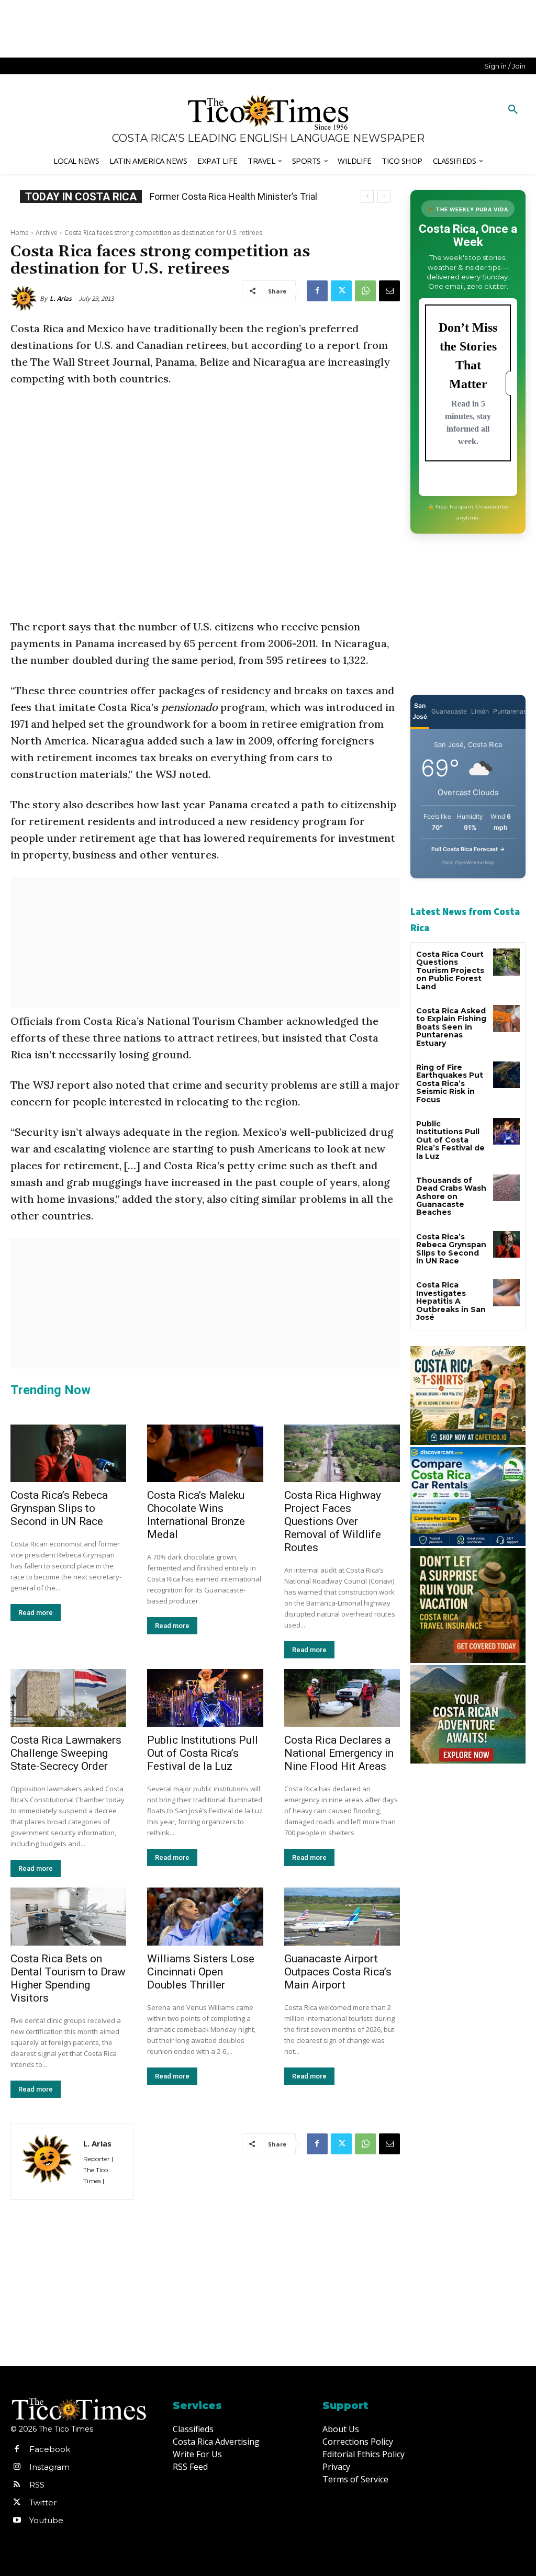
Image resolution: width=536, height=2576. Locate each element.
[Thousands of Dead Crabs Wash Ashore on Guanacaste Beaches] (506, 1188)
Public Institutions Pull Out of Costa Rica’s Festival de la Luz (203, 1753)
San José (420, 711)
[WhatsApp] (365, 291)
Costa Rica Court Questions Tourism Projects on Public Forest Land (450, 970)
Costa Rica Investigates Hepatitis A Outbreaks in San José (451, 1301)
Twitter (43, 2502)
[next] (384, 196)
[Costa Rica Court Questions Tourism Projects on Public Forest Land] (506, 962)
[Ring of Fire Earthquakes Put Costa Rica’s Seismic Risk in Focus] (506, 1075)
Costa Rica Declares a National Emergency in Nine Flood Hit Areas (339, 1753)
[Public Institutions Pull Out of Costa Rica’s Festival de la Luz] (205, 1698)
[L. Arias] (25, 299)
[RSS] (17, 2485)
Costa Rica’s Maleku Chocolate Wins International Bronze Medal (196, 1515)
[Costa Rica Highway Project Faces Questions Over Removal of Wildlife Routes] (342, 1454)
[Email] (389, 291)
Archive (47, 233)
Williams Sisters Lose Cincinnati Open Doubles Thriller (201, 1972)
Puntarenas (510, 711)
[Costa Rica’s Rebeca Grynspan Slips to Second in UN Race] (68, 1454)
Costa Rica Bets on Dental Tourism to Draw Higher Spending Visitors (68, 1978)
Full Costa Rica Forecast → (468, 849)
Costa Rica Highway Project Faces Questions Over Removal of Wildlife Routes (333, 1521)
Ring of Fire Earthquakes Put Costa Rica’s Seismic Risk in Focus (450, 1083)
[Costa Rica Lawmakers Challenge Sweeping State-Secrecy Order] (68, 1698)
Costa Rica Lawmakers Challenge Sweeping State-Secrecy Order (66, 1753)
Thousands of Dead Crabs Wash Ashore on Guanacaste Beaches (451, 1196)
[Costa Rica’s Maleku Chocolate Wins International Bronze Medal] (205, 1454)
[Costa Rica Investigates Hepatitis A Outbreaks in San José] (506, 1292)
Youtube (46, 2520)
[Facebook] (317, 291)
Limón (480, 711)
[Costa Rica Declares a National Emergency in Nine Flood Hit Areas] (342, 1698)
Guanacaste (449, 711)
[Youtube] (17, 2521)
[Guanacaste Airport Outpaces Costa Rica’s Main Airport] (342, 1917)
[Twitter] (341, 291)
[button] (513, 110)
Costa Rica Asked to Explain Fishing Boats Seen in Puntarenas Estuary (451, 1027)
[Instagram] (17, 2467)
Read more (36, 1613)
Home (20, 233)
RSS (37, 2485)
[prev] (367, 196)
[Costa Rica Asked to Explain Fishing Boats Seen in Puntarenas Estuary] (506, 1018)
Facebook (50, 2449)
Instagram (49, 2467)
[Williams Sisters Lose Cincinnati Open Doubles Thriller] (205, 1917)
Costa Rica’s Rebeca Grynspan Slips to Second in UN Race (59, 1508)
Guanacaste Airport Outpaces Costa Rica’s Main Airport (338, 1972)
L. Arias (61, 298)
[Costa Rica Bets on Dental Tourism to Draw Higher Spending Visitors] (68, 1917)
